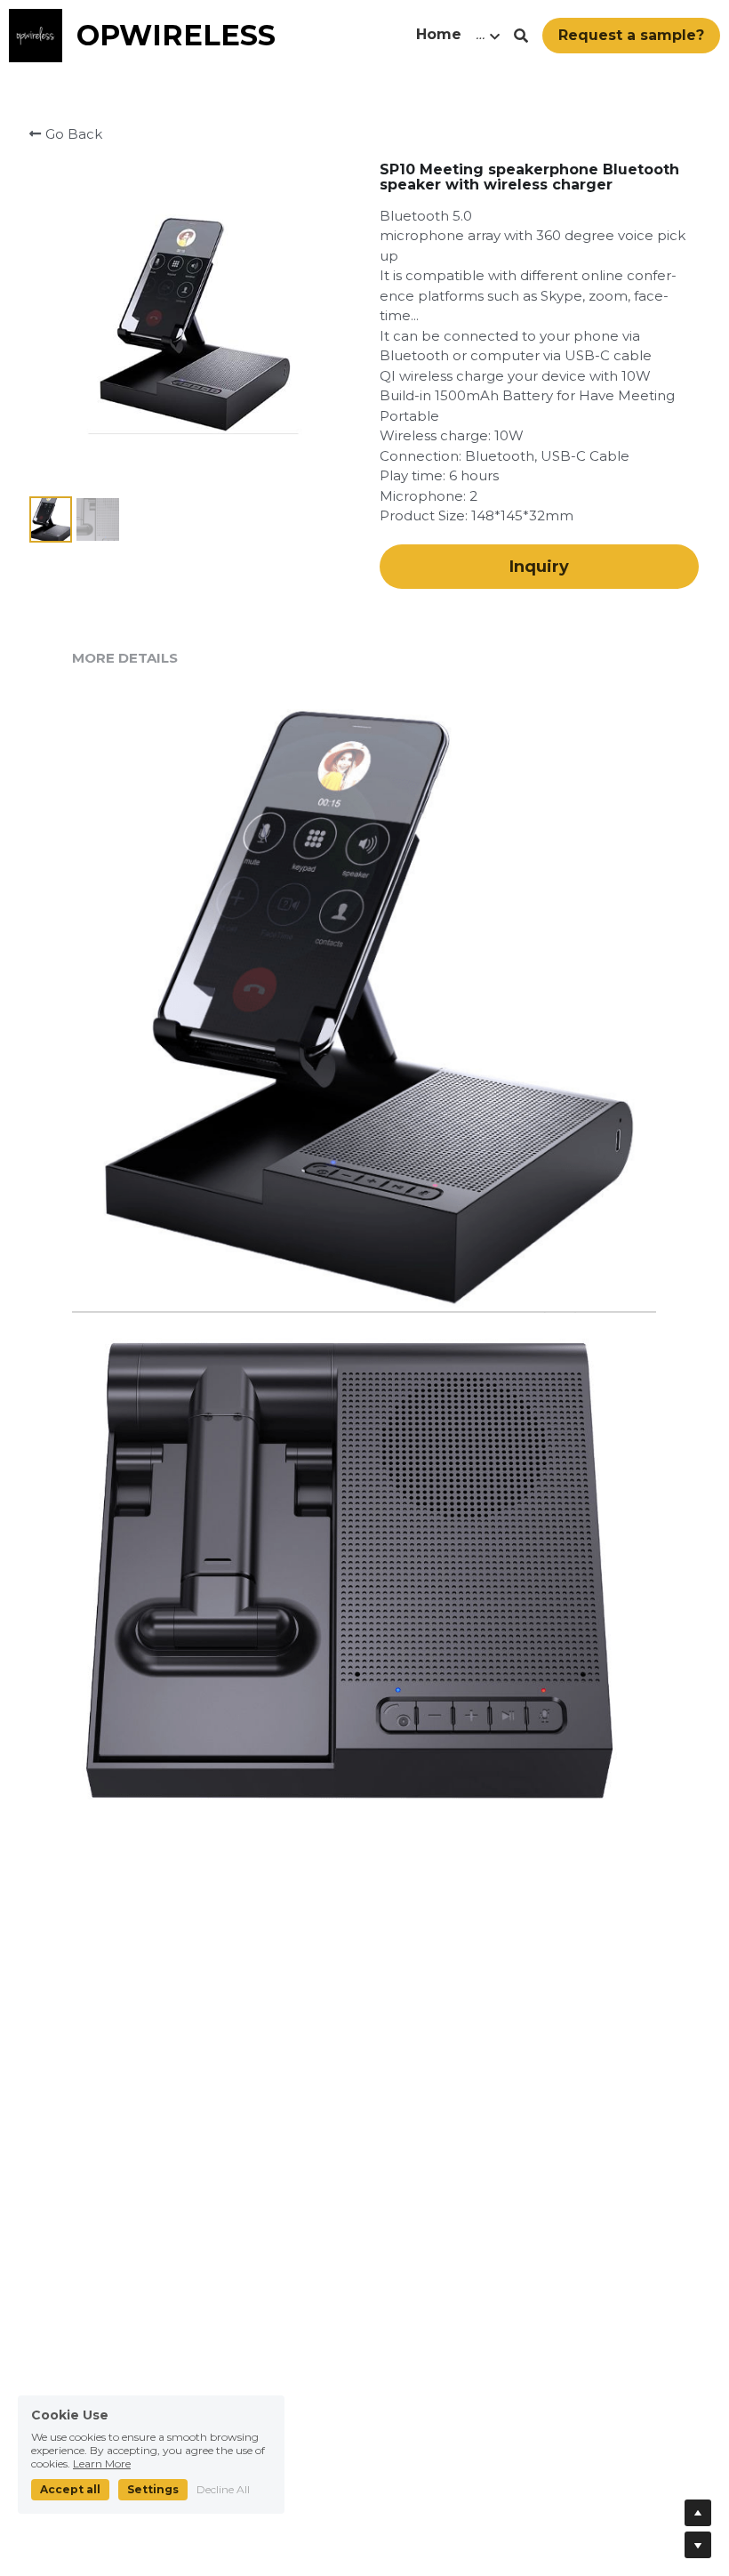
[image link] (36, 34)
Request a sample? (631, 35)
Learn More (102, 2463)
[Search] (521, 36)
